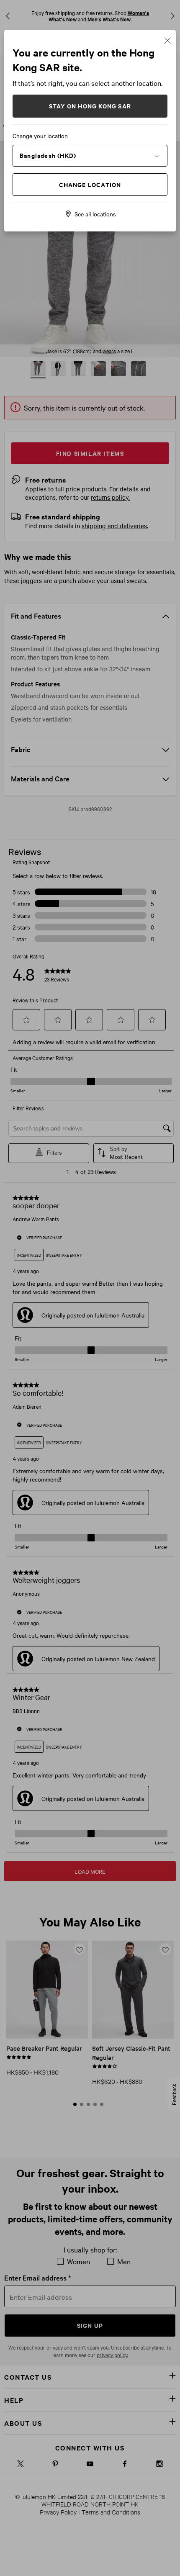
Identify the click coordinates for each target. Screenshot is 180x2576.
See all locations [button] (95, 214)
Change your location (40, 136)
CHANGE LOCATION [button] (90, 184)
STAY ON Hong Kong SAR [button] (90, 106)
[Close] (167, 40)
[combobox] (90, 155)
